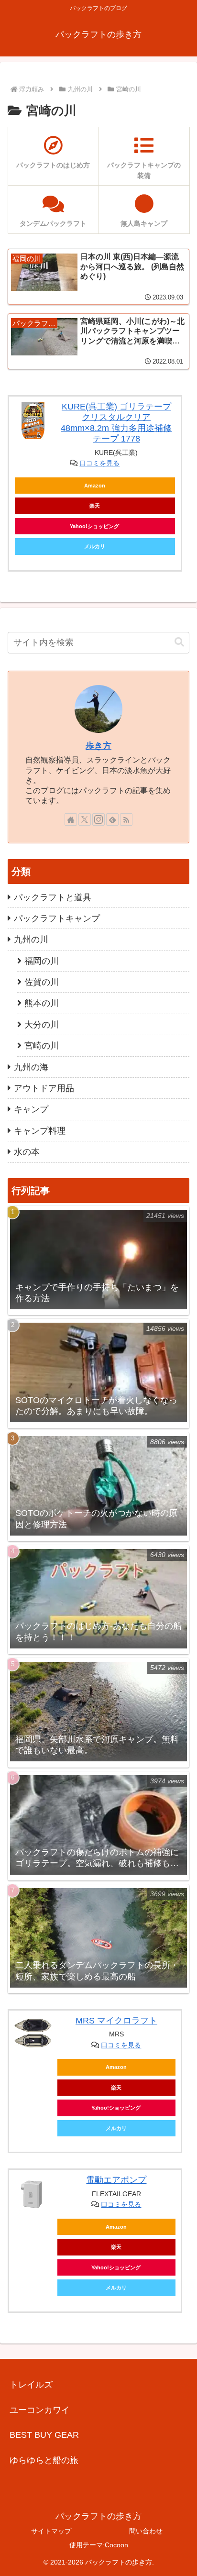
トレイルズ (31, 2385)
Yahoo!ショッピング (94, 526)
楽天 (95, 506)
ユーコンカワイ (40, 2410)
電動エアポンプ (116, 2180)
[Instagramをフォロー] (98, 819)
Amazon (95, 486)
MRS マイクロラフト (116, 2021)
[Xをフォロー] (85, 819)
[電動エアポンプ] (33, 2194)
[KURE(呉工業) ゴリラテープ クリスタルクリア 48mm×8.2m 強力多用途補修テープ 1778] (33, 420)
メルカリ (95, 546)
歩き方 (98, 746)
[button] (179, 642)
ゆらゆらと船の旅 (44, 2460)
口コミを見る (99, 463)
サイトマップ (51, 2531)
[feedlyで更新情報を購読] (112, 819)
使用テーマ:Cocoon (99, 2545)
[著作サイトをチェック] (71, 819)
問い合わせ (146, 2531)
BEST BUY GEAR (44, 2435)
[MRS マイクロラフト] (33, 2034)
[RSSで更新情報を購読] (126, 819)
